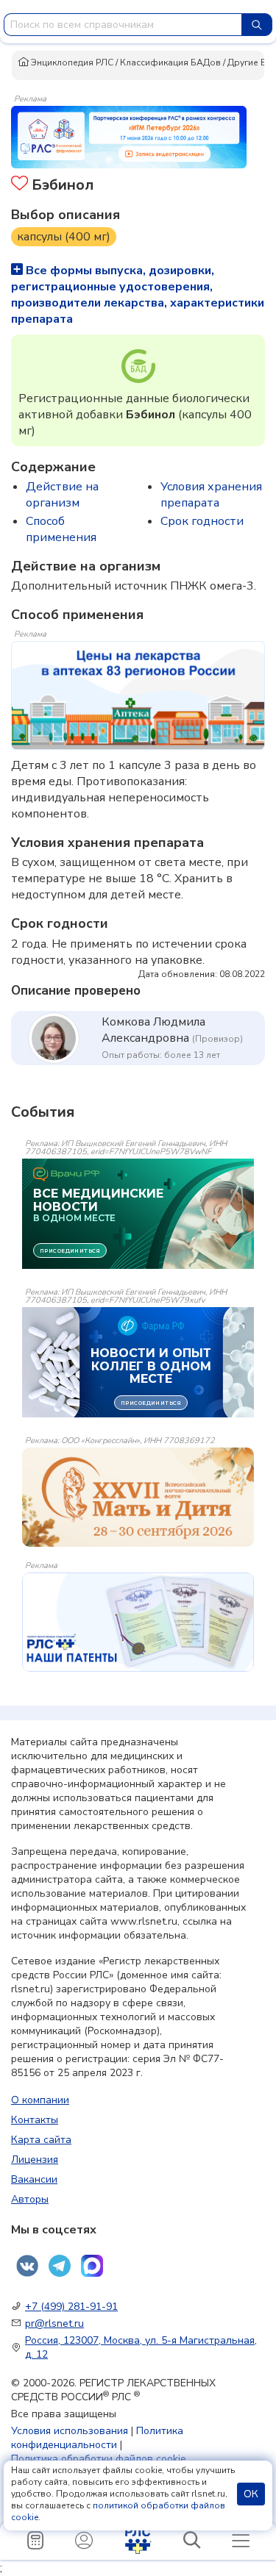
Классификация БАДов (170, 62)
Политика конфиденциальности (97, 2438)
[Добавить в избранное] (20, 185)
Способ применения (61, 529)
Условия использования (70, 2431)
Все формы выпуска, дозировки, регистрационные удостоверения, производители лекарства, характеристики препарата (138, 295)
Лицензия (35, 2160)
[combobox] (123, 25)
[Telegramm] (60, 2266)
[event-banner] (138, 1497)
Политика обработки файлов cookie (99, 2459)
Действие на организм (62, 495)
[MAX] (92, 2266)
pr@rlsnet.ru (54, 2323)
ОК (251, 2494)
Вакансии (34, 2179)
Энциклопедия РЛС (71, 62)
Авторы (30, 2199)
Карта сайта (41, 2140)
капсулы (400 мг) (64, 237)
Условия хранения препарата (211, 495)
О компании (40, 2100)
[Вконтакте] (27, 2266)
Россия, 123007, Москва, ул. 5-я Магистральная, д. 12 (141, 2347)
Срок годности (202, 521)
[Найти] (257, 25)
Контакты (35, 2120)
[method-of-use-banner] (129, 136)
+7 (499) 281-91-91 (71, 2307)
